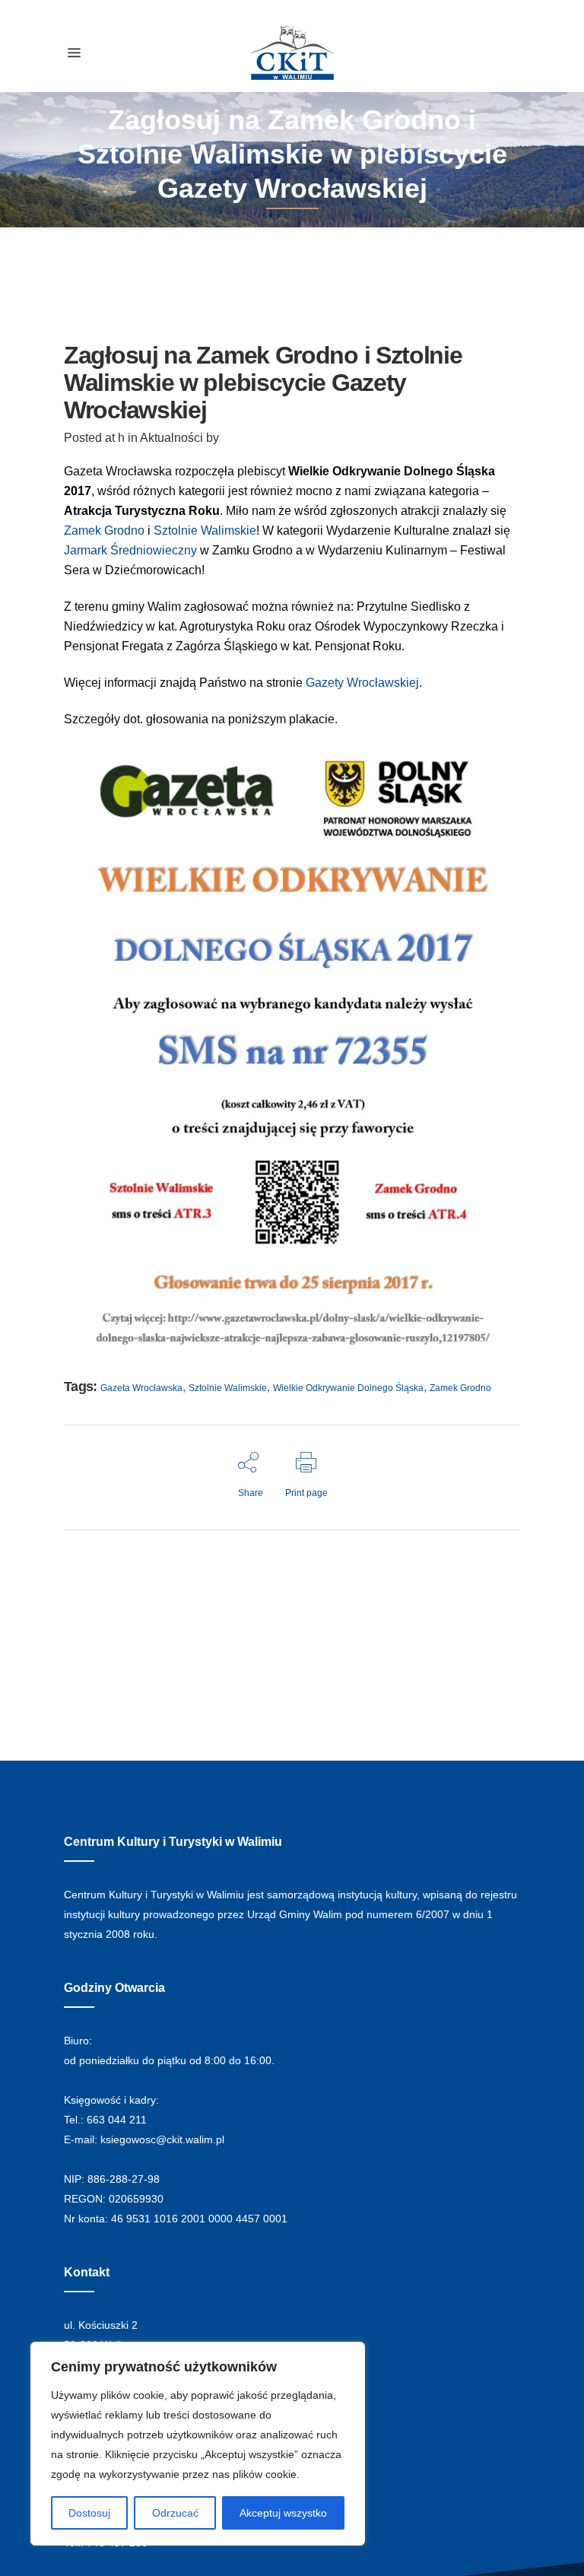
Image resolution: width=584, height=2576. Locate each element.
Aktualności (171, 438)
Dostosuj (89, 2513)
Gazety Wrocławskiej (362, 683)
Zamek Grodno (104, 530)
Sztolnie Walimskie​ (205, 530)
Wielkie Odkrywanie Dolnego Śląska (348, 1388)
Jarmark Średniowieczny (130, 550)
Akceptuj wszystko (283, 2513)
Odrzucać (175, 2513)
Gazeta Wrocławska (141, 1388)
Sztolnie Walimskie (228, 1388)
